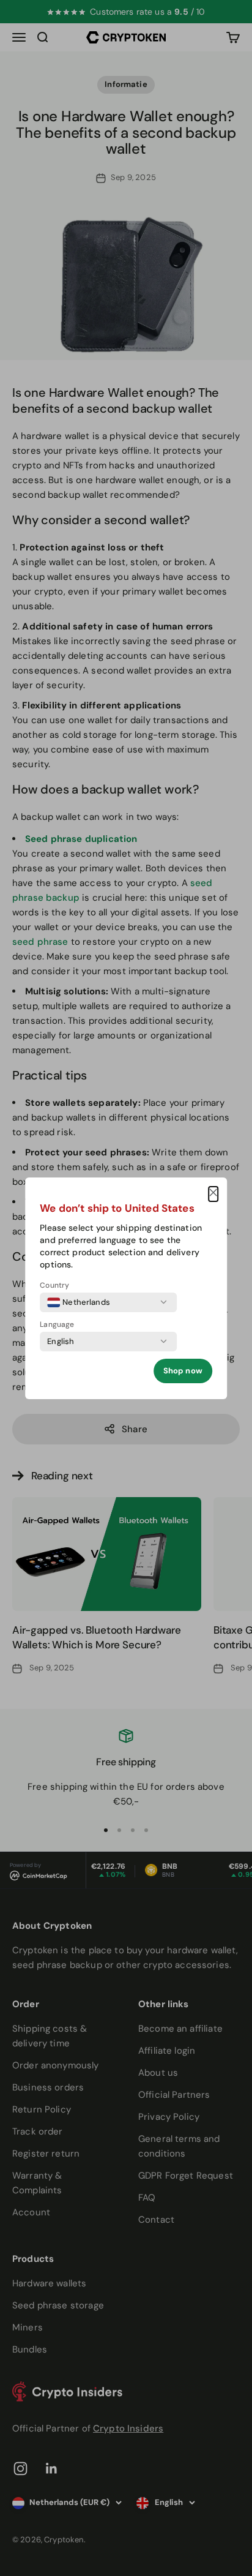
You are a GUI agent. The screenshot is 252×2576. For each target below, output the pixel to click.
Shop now (183, 1371)
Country (54, 1285)
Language (57, 1324)
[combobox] (79, 1302)
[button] (213, 1194)
